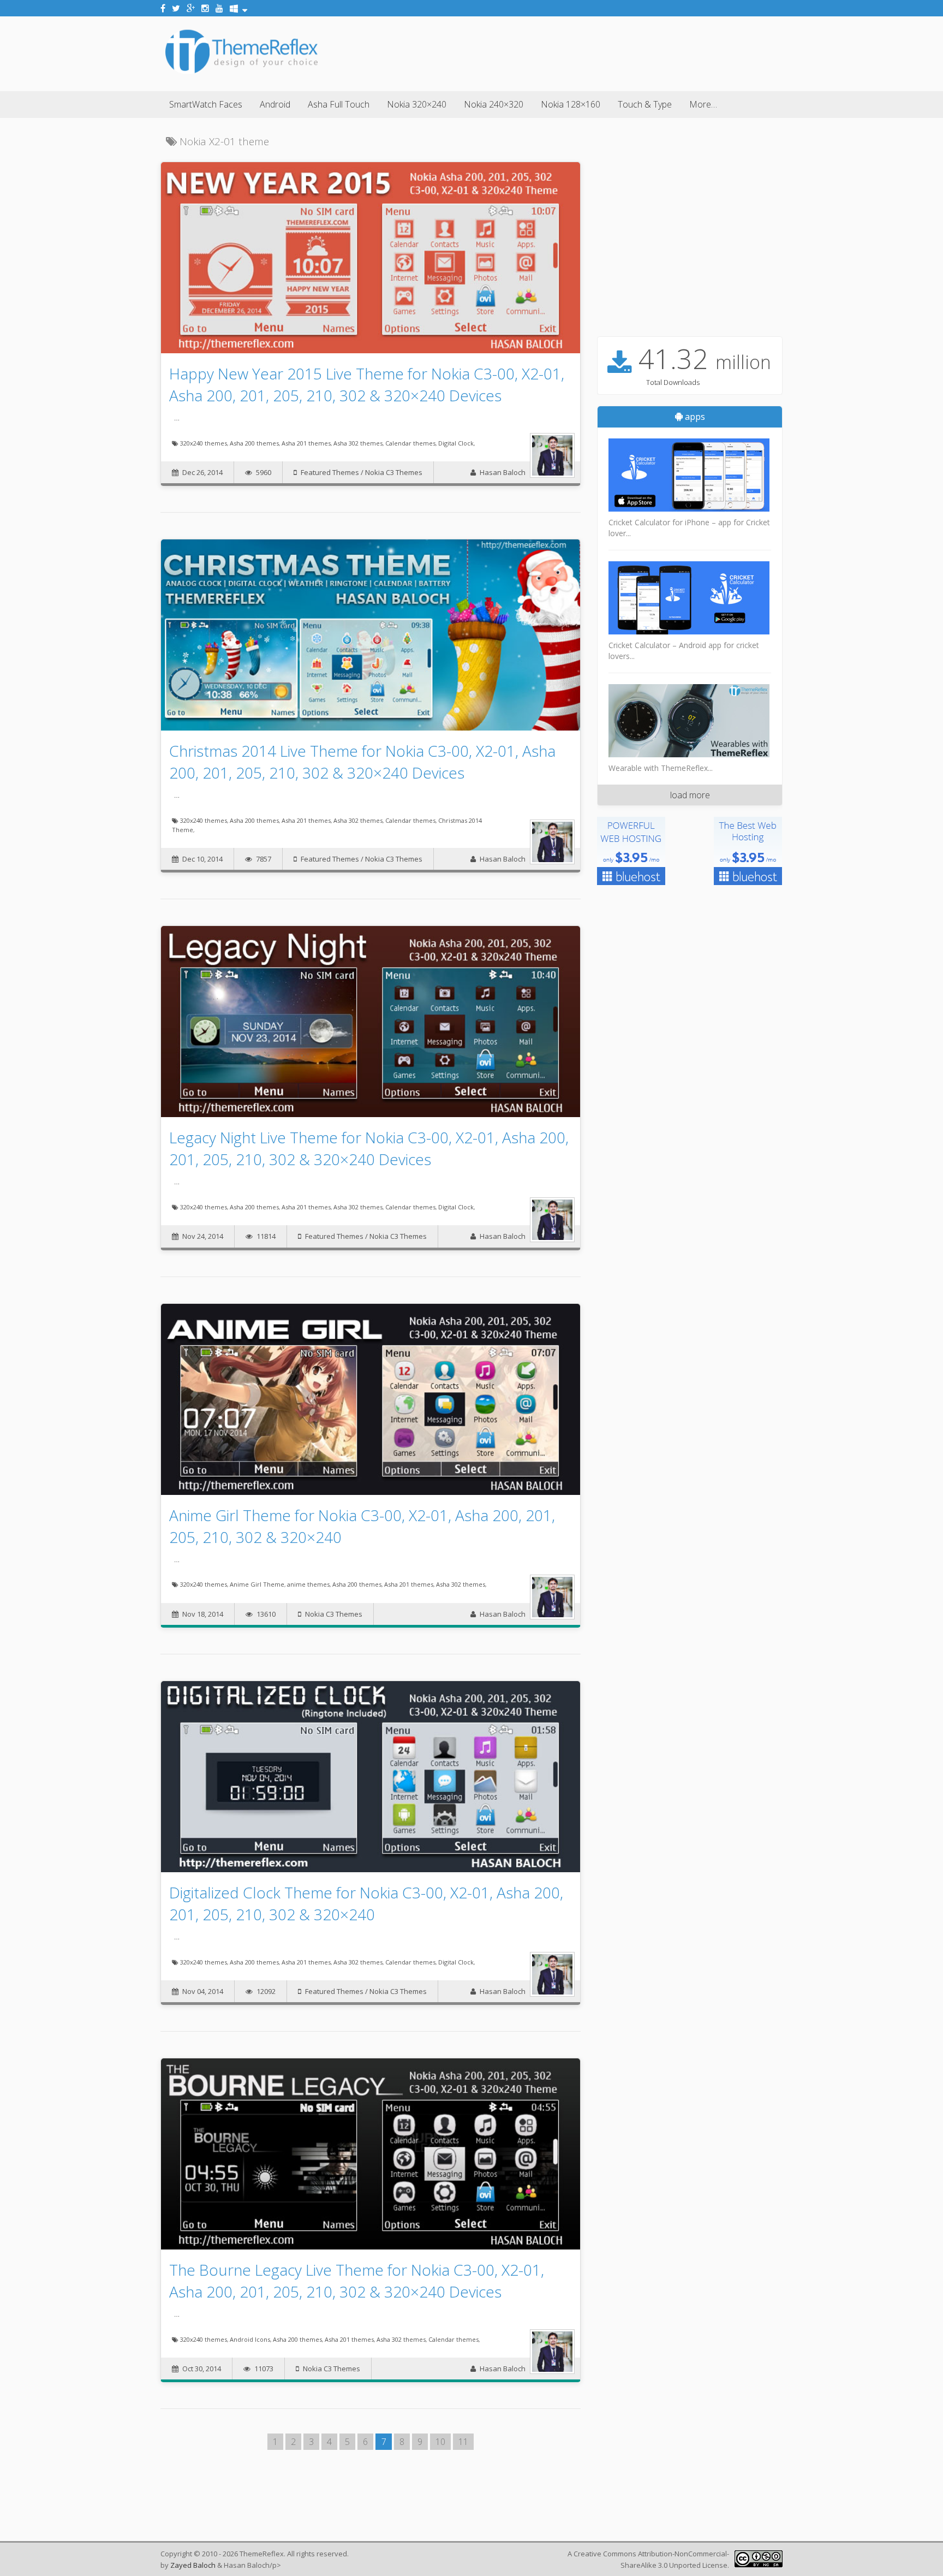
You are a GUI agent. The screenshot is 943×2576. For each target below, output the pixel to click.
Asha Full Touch (339, 104)
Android (275, 104)
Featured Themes (330, 472)
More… (703, 104)
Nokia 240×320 (494, 104)
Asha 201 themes (306, 443)
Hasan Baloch (503, 472)
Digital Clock (456, 443)
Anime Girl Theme (257, 1584)
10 (440, 2442)
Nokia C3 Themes (394, 472)
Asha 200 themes (254, 443)
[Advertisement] (584, 52)
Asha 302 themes (358, 443)
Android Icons (250, 2339)
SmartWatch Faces (206, 104)
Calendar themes (410, 443)
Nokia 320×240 (417, 104)
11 (463, 2442)
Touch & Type (645, 104)
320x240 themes (204, 443)
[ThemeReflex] (241, 73)
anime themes (308, 1584)
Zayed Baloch (193, 2565)
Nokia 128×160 (571, 104)
